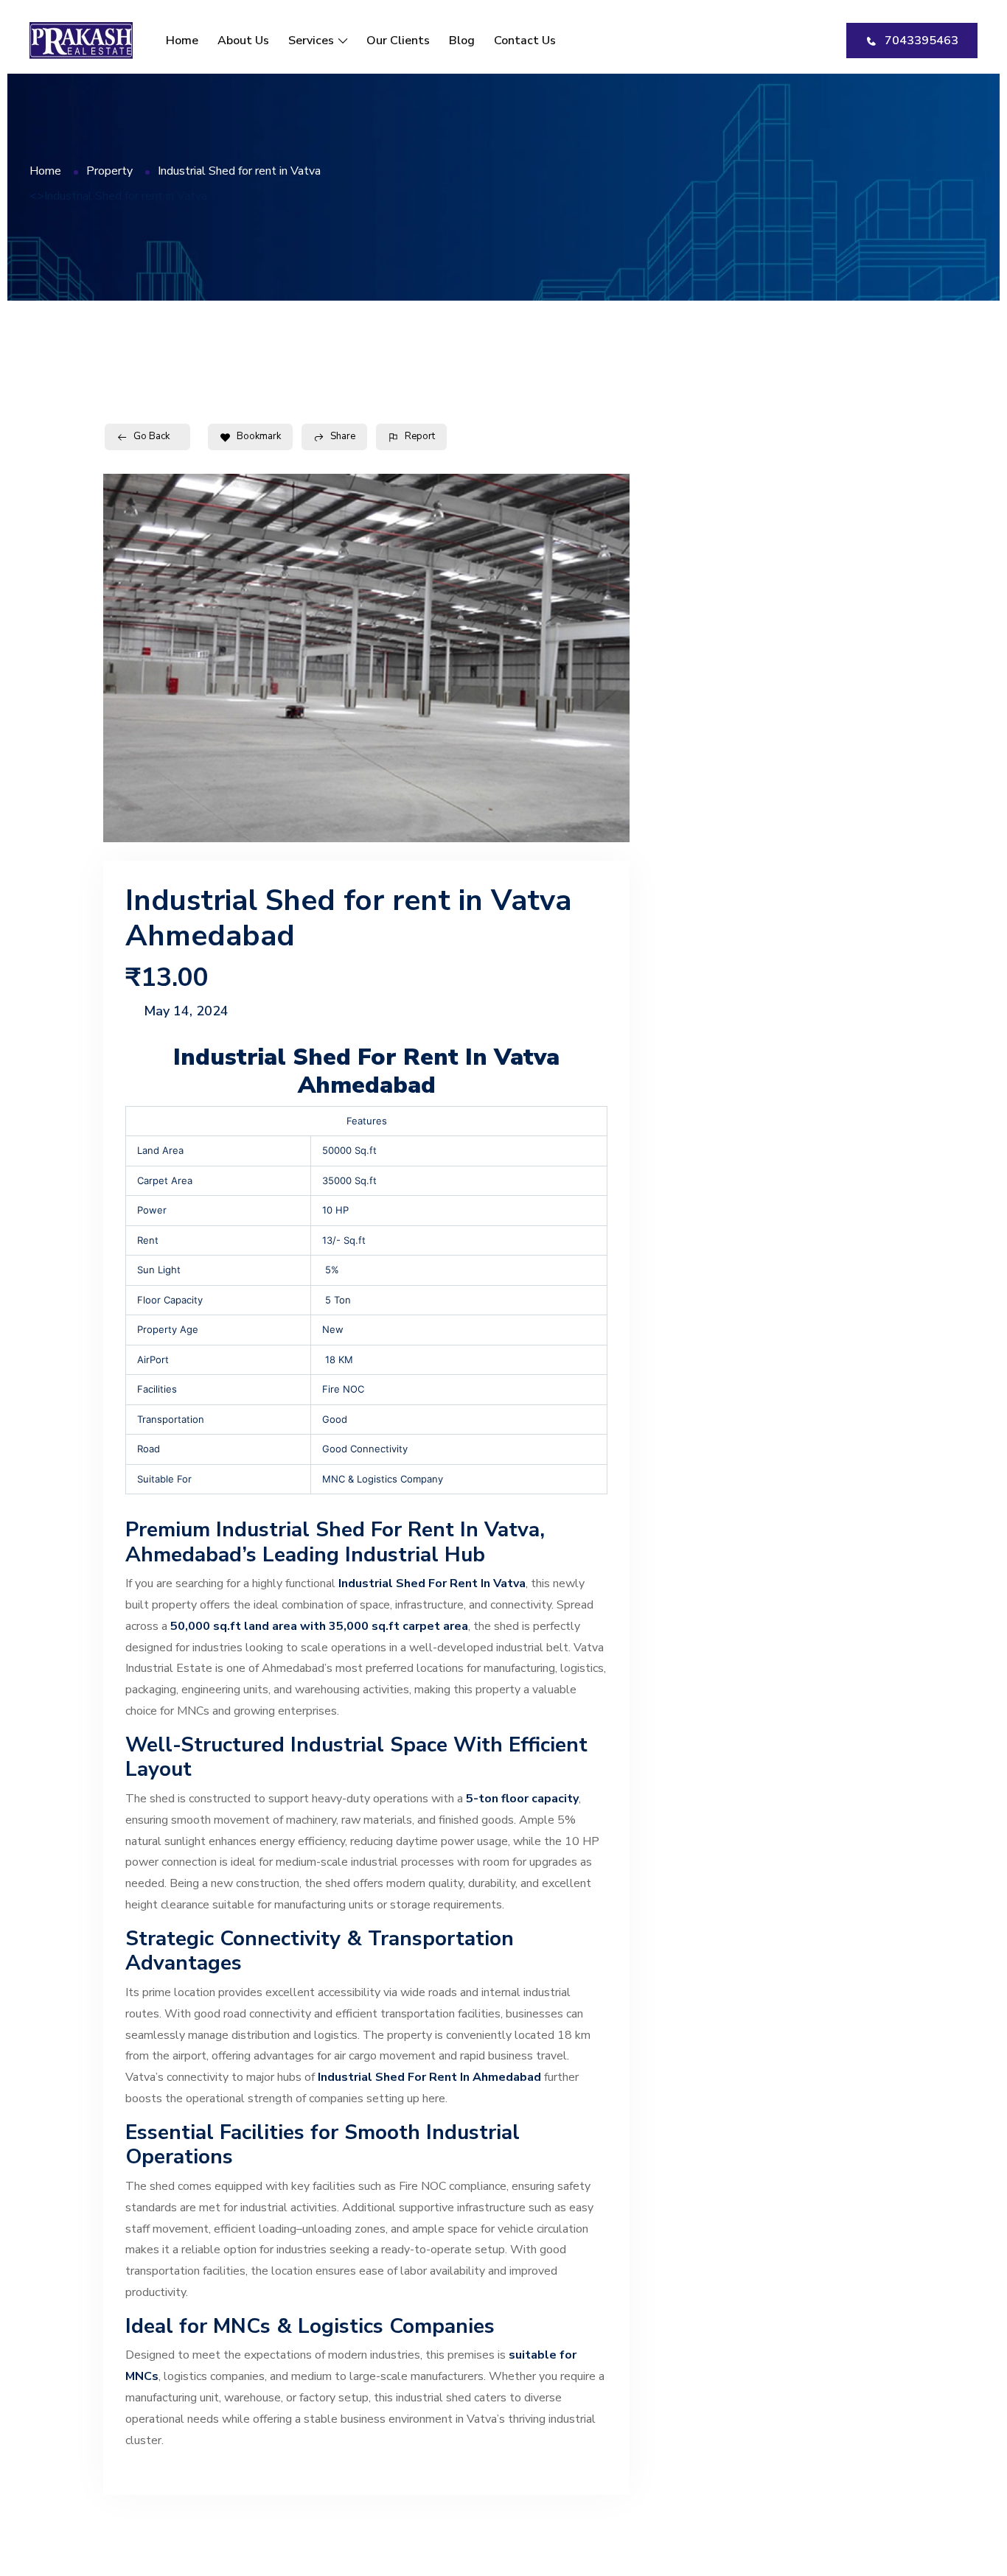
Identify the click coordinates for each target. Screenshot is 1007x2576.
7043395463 (921, 41)
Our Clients (398, 41)
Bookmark (259, 436)
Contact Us (525, 41)
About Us (243, 41)
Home (182, 41)
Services (311, 41)
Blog (462, 41)
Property (109, 171)
